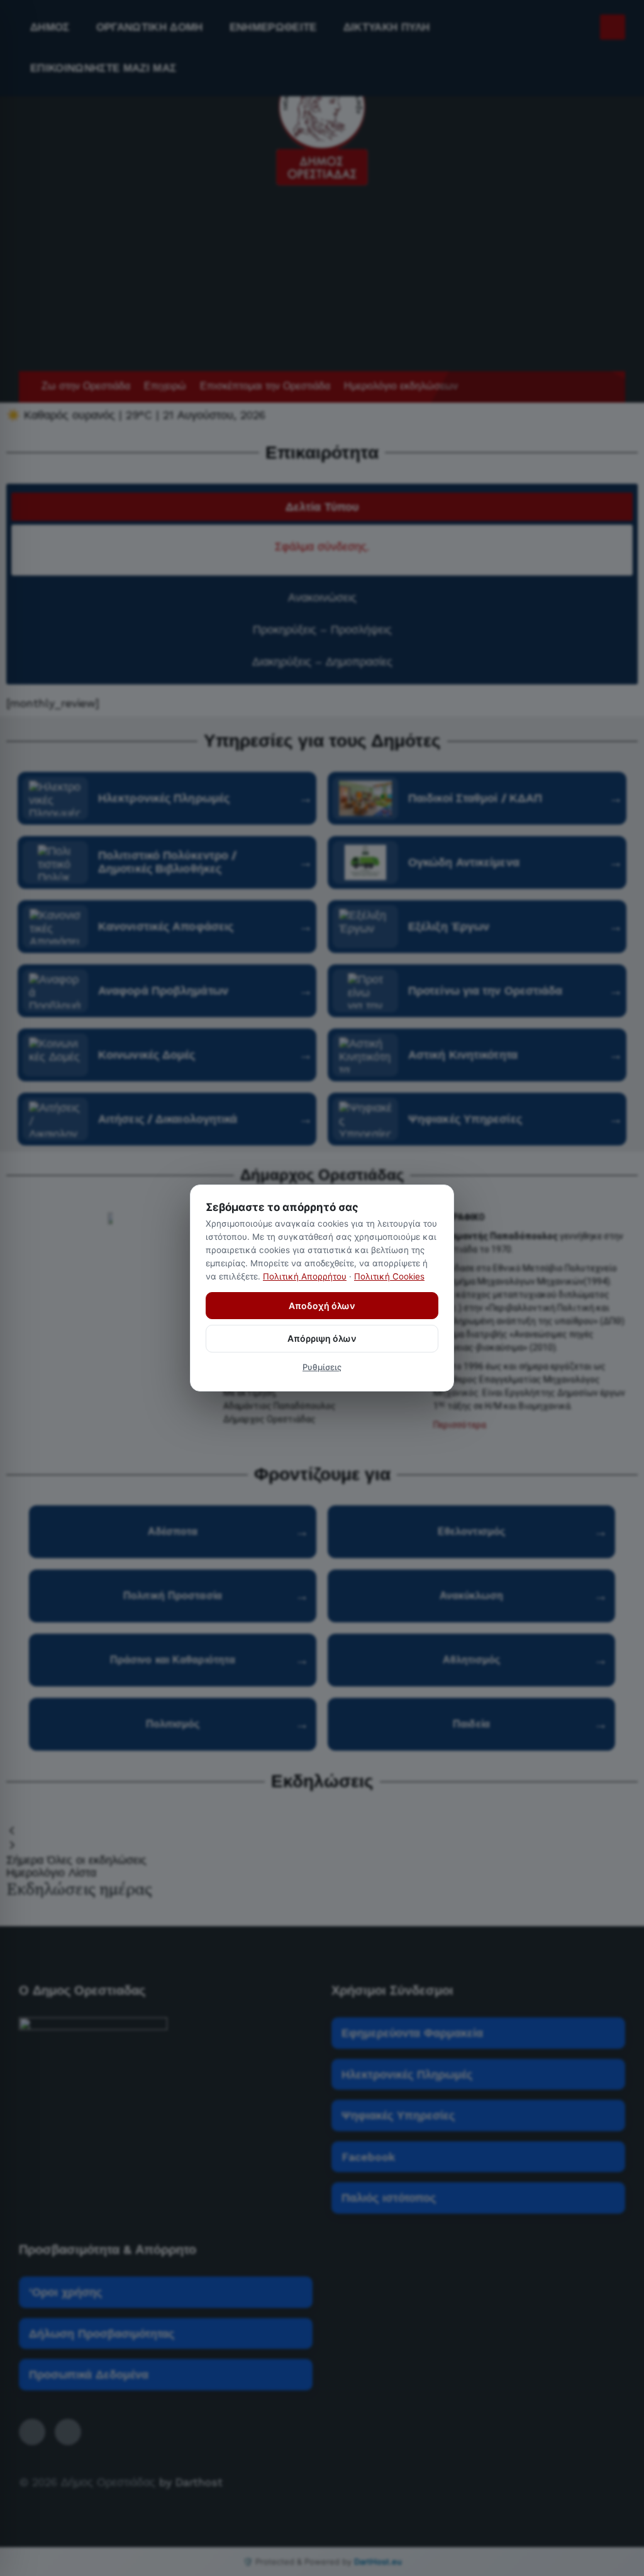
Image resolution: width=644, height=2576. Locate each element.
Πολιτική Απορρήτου (305, 1276)
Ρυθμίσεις (322, 1367)
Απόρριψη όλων (322, 1338)
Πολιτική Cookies (389, 1276)
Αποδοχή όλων (322, 1306)
